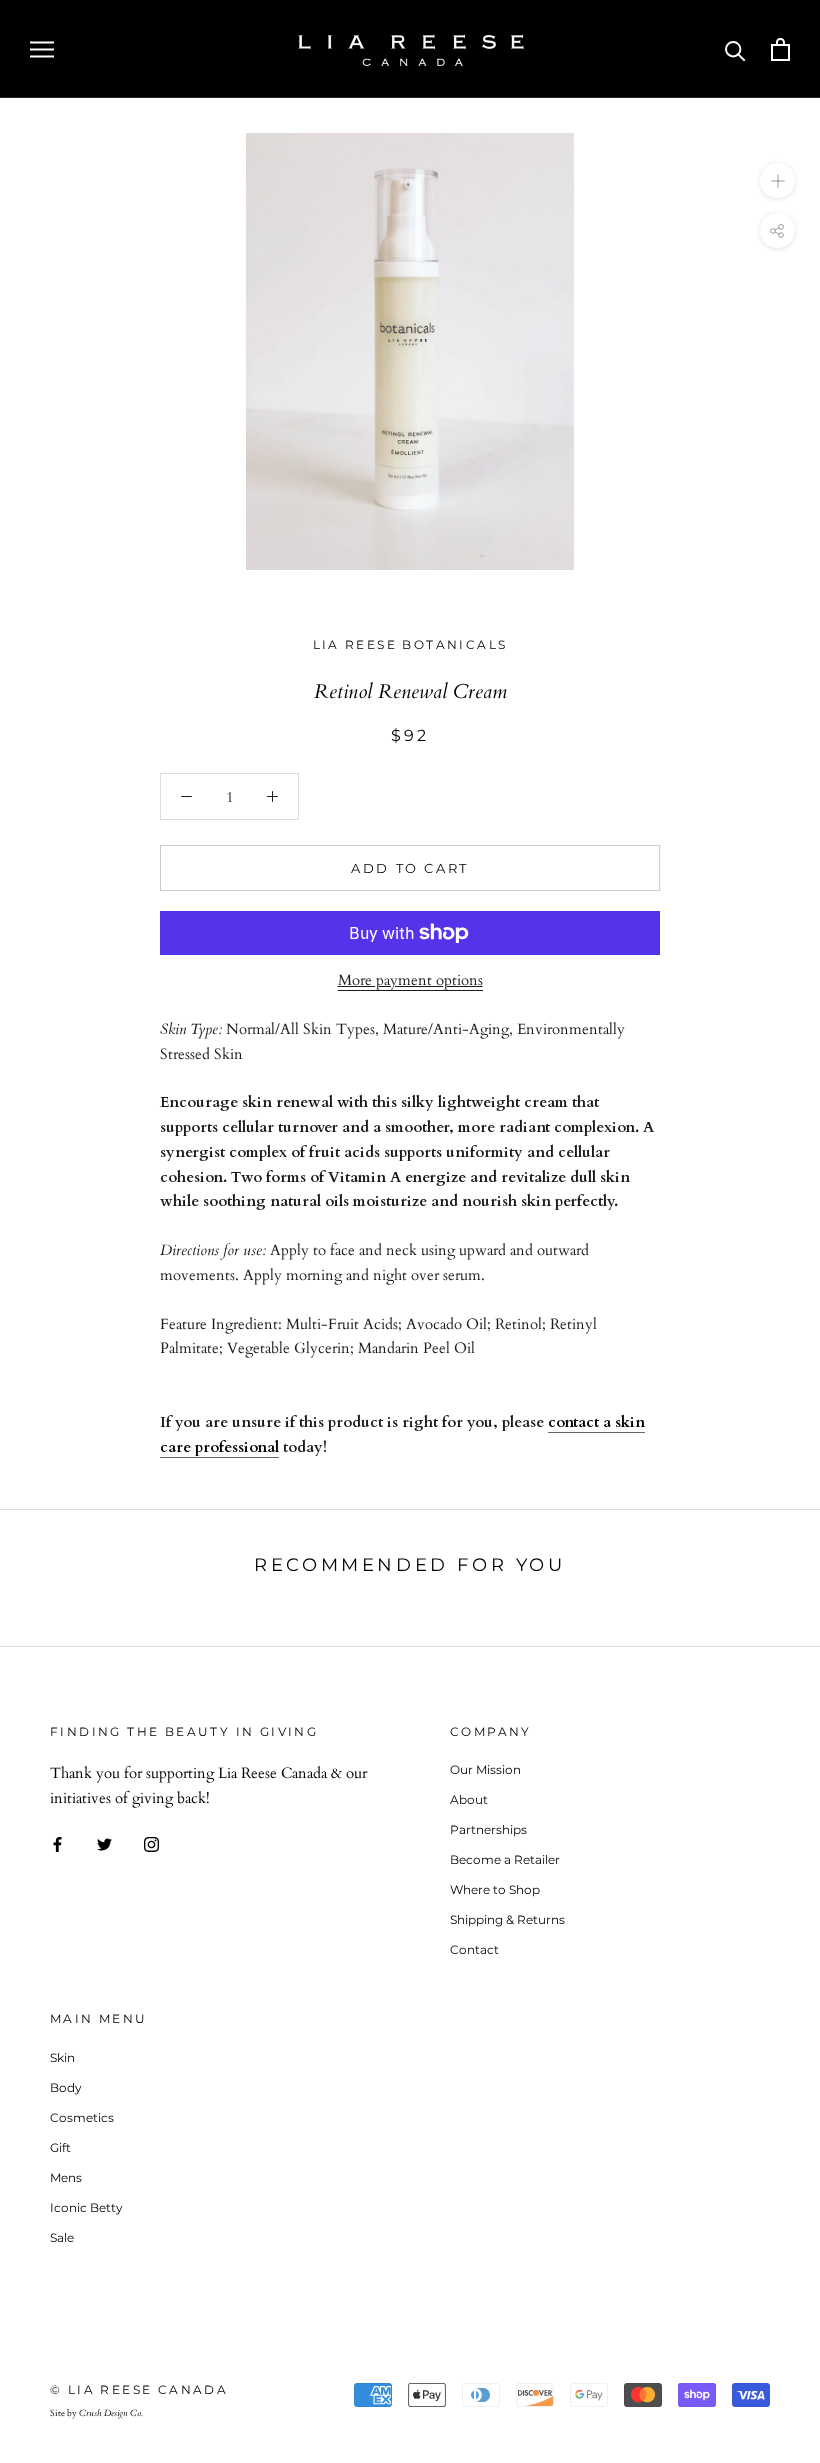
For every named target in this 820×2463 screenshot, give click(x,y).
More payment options (410, 980)
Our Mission (485, 1769)
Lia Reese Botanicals (410, 644)
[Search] (735, 49)
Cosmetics (82, 2117)
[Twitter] (104, 1843)
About (469, 1799)
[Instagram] (151, 1843)
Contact (474, 1949)
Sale (62, 2237)
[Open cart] (780, 49)
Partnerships (488, 1829)
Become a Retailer (505, 1859)
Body (66, 2087)
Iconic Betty (86, 2207)
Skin (62, 2057)
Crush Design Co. (111, 2413)
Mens (66, 2177)
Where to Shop (495, 1889)
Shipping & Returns (507, 1919)
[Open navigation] (42, 48)
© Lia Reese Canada (139, 2389)
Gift (60, 2147)
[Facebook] (57, 1843)
